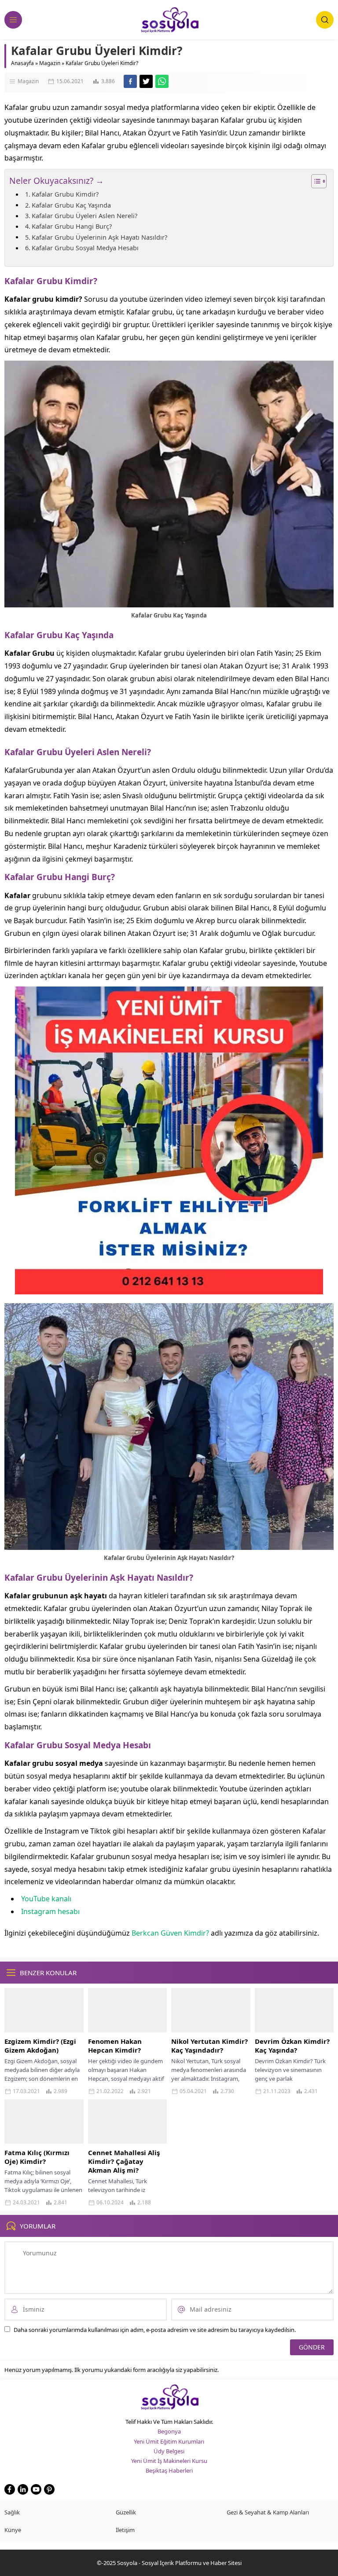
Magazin (50, 63)
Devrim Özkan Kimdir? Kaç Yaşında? (292, 2046)
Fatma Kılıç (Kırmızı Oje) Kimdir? (37, 2157)
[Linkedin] (23, 2489)
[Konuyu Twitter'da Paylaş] (146, 81)
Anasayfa (22, 63)
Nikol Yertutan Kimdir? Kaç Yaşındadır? (209, 2046)
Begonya (169, 2431)
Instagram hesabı (50, 1911)
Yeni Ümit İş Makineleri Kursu (169, 2461)
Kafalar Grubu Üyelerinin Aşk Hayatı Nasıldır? (99, 237)
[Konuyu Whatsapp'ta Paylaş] (162, 81)
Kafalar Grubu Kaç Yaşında (71, 205)
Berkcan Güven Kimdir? (170, 1933)
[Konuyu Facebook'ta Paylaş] (130, 81)
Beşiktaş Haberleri (169, 2470)
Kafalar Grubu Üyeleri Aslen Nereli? (84, 216)
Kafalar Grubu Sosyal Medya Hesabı (85, 248)
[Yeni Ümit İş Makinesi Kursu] (169, 1288)
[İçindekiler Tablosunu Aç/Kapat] (314, 181)
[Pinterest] (49, 2489)
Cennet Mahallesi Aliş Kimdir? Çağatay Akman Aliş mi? (124, 2161)
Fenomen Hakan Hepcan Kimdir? (115, 2046)
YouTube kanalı (46, 1899)
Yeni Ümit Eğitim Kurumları (169, 2441)
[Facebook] (10, 2489)
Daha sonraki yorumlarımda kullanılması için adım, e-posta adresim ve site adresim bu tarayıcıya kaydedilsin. (155, 2330)
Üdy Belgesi (169, 2451)
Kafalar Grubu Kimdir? (65, 194)
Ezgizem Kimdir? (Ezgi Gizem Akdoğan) (40, 2046)
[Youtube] (36, 2489)
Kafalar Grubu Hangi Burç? (72, 226)
